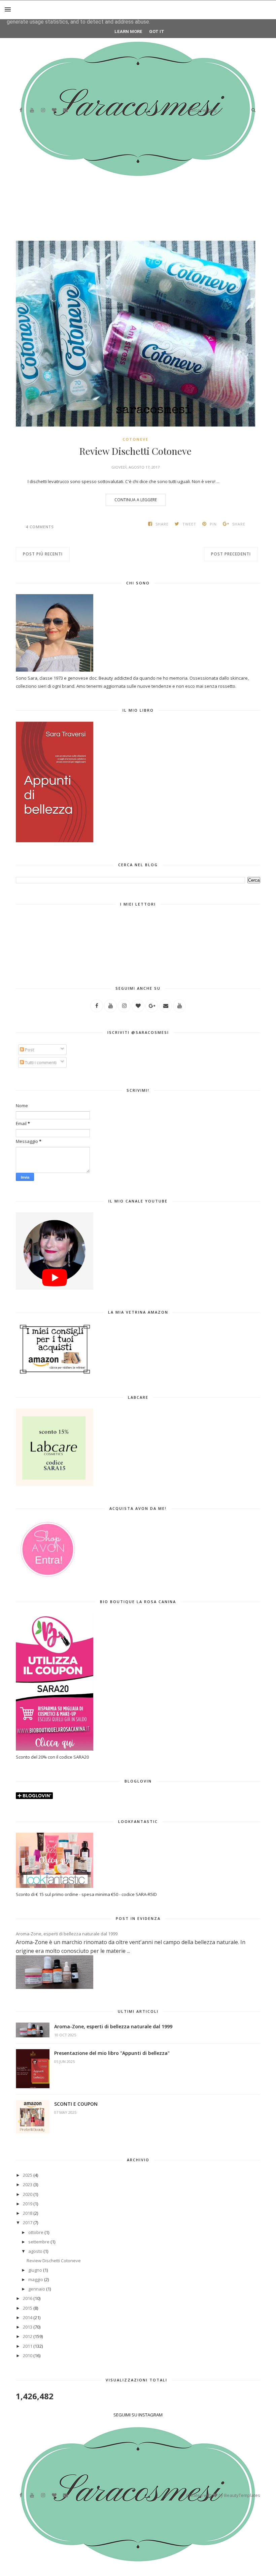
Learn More (128, 31)
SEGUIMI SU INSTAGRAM (138, 2415)
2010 (28, 2355)
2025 (28, 2175)
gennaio (37, 2289)
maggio (36, 2279)
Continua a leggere (136, 500)
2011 (28, 2346)
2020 (28, 2194)
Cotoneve (135, 439)
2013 (28, 2327)
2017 (28, 2223)
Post (29, 1050)
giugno (35, 2270)
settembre (39, 2242)
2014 (28, 2317)
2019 (28, 2204)
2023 (28, 2184)
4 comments (40, 527)
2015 (28, 2308)
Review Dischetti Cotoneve (135, 451)
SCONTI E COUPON (76, 2104)
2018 (28, 2213)
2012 (28, 2336)
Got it (157, 31)
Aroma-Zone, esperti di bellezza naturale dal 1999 (67, 1934)
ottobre (36, 2232)
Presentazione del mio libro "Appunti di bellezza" (112, 2053)
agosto (35, 2251)
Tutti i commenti (40, 1062)
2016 (28, 2298)
